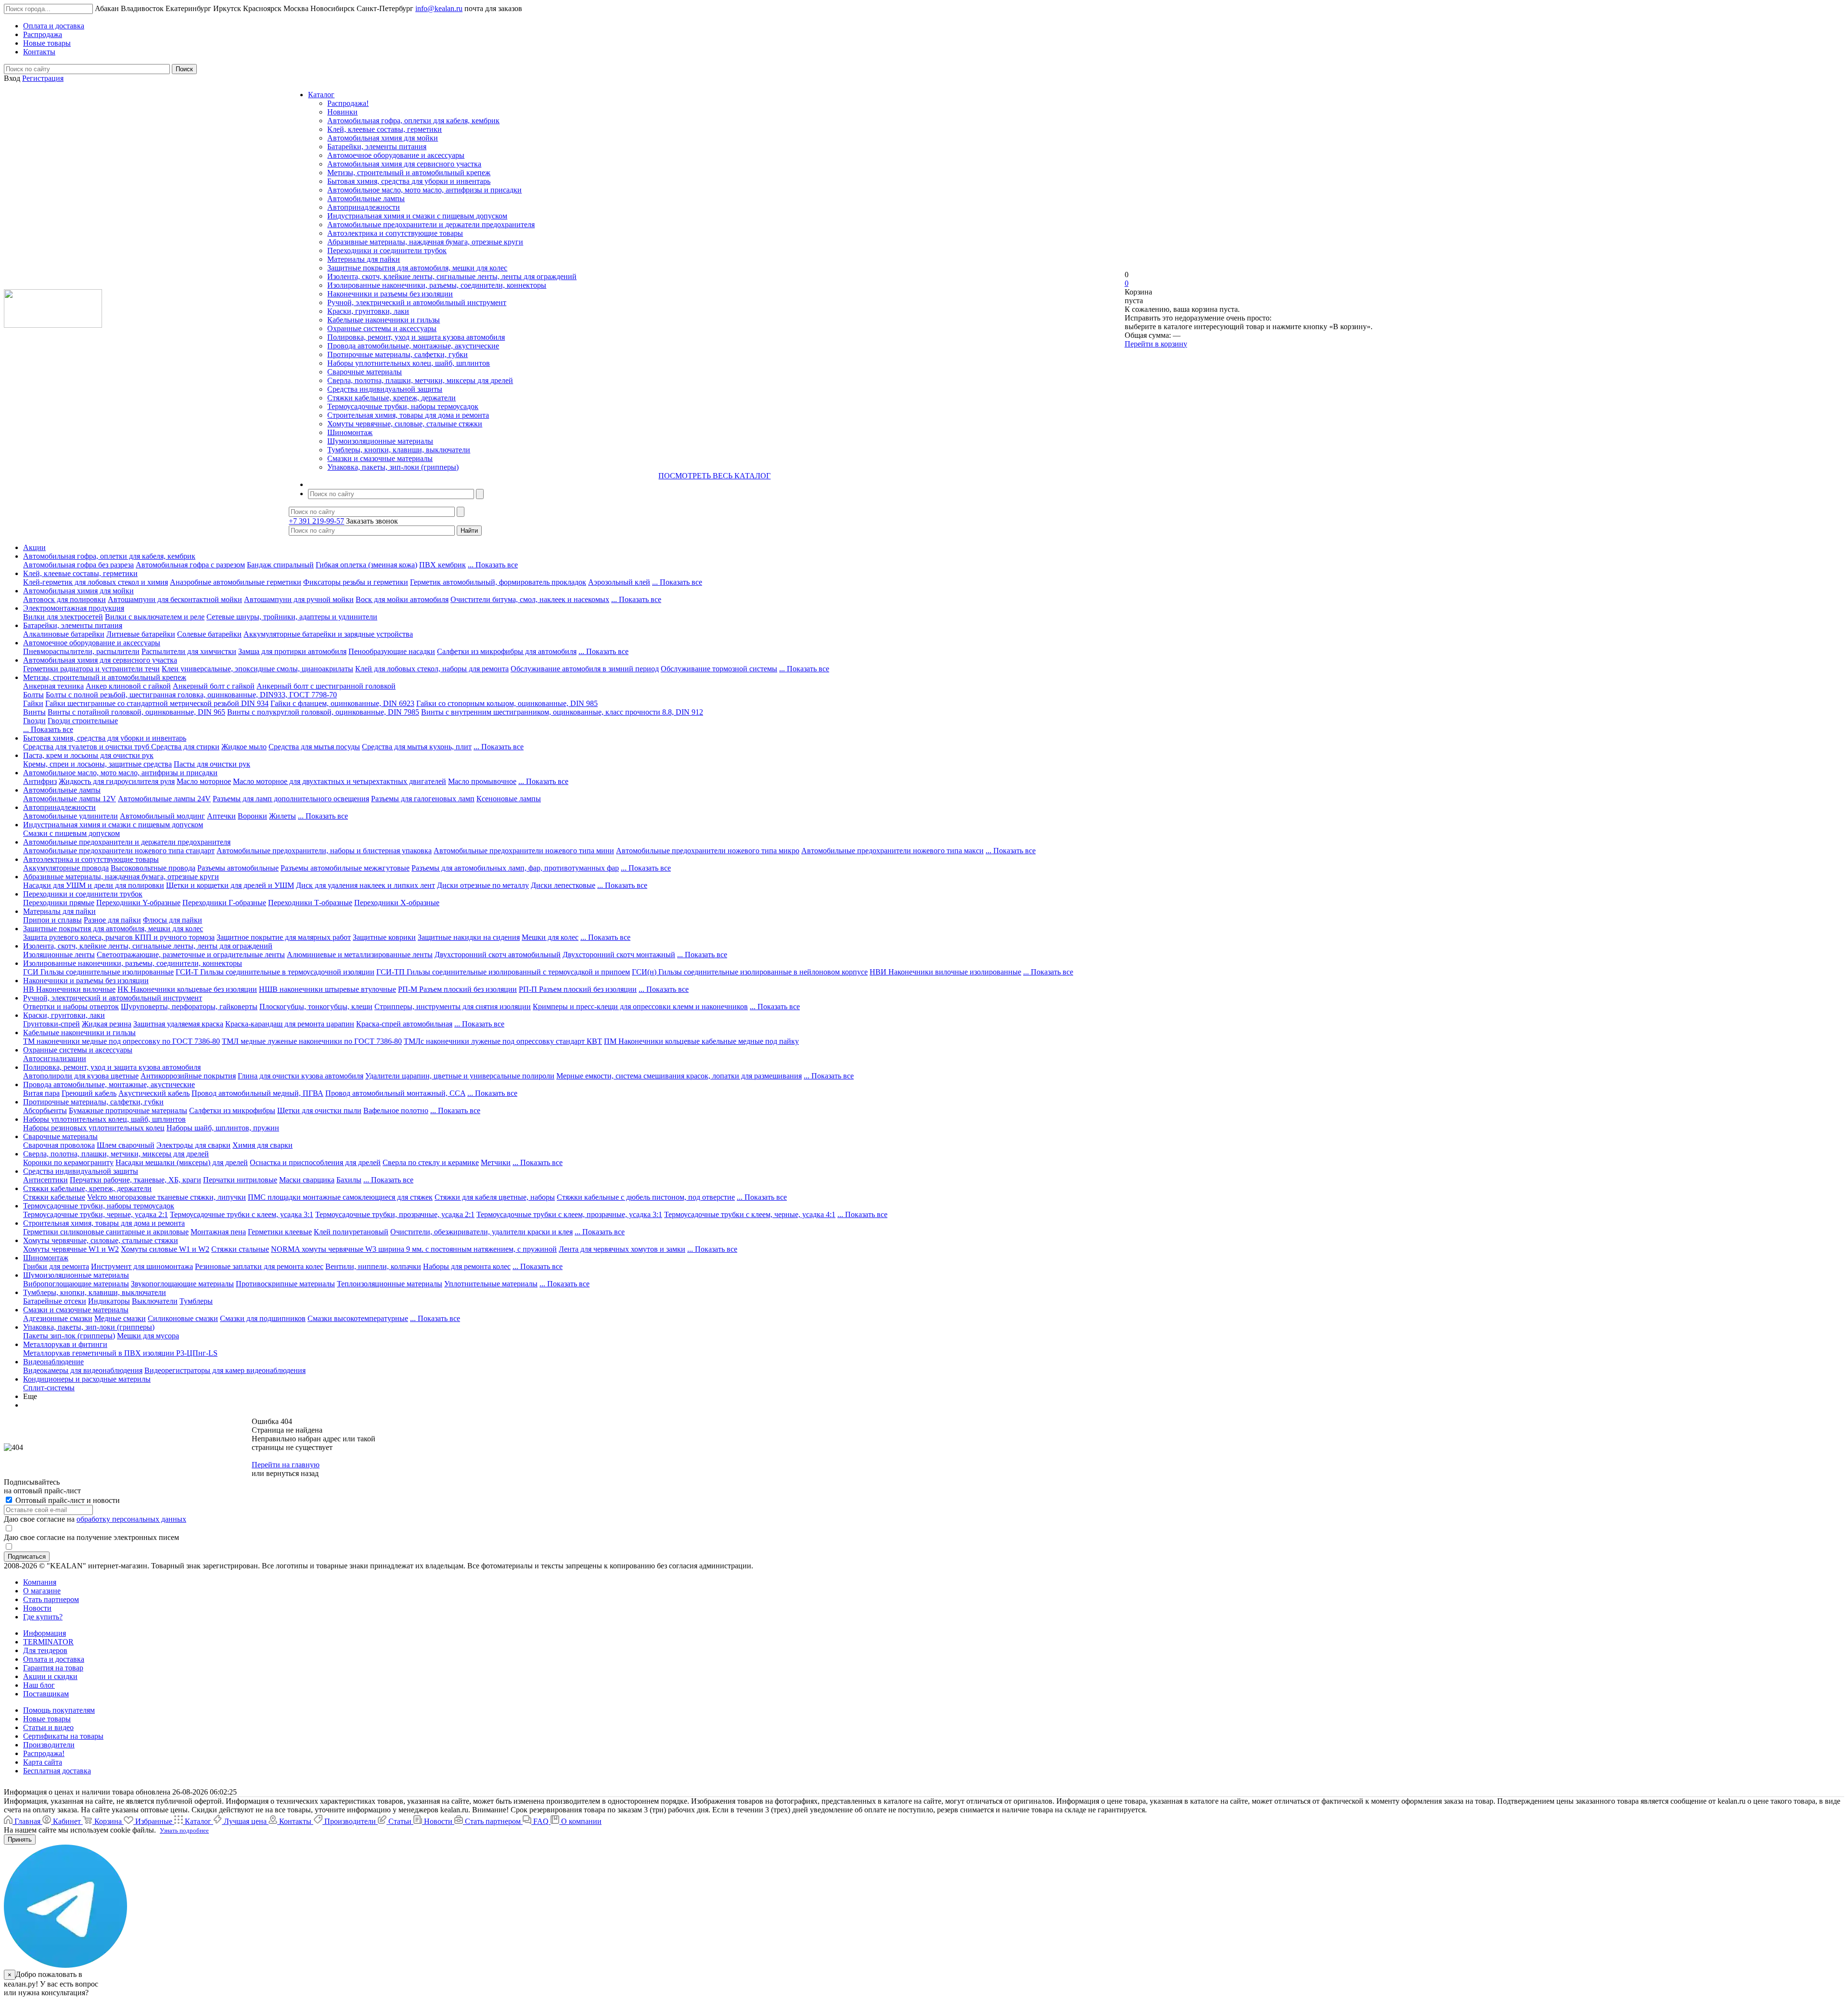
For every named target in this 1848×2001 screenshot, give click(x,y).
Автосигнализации (55, 1058)
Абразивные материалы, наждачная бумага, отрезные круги (425, 242)
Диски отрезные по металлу (483, 885)
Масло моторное (204, 781)
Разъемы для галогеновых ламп (423, 799)
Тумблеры (196, 1301)
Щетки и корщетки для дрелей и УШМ (230, 885)
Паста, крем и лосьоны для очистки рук (88, 755)
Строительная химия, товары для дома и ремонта (408, 415)
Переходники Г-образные (224, 903)
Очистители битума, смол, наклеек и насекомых (530, 599)
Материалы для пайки (364, 259)
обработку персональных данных (131, 1519)
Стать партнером (51, 1599)
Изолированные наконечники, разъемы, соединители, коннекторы (437, 285)
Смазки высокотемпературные (358, 1318)
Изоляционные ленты (59, 955)
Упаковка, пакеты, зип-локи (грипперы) (393, 467)
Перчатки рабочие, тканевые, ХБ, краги (135, 1180)
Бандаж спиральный (280, 565)
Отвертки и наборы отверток (71, 1007)
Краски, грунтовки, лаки (368, 311)
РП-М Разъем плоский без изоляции (457, 989)
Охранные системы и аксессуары (382, 328)
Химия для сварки (263, 1145)
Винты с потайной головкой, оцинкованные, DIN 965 (136, 712)
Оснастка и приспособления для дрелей (315, 1162)
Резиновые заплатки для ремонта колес (259, 1266)
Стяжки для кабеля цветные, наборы (495, 1197)
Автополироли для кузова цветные (81, 1076)
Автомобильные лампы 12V (70, 799)
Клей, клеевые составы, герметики (385, 129)
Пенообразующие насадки (392, 651)
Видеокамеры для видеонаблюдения (83, 1370)
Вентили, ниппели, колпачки (373, 1266)
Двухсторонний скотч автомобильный (498, 955)
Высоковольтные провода (153, 868)
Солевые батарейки (209, 634)
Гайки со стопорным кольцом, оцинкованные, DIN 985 (507, 703)
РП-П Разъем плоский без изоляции (578, 989)
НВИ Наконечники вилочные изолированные (945, 972)
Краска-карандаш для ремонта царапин (290, 1024)
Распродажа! (348, 103)
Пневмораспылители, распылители (81, 651)
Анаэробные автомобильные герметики (236, 582)
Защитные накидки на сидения (469, 937)
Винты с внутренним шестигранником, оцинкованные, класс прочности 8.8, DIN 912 (562, 712)
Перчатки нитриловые (240, 1180)
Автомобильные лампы (366, 199)
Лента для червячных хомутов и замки (622, 1249)
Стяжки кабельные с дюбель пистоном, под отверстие (646, 1197)
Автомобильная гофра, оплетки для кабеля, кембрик (413, 121)
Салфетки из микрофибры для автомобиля (507, 651)
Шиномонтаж (350, 432)
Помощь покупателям (59, 1710)
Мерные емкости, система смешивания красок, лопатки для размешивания (679, 1076)
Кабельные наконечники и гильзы (384, 320)
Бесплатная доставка (57, 1771)
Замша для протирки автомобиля (292, 651)
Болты (33, 695)
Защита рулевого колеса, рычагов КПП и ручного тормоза (119, 937)
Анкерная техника (53, 686)
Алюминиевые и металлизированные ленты (360, 955)
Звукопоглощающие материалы (182, 1284)
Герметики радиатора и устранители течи (91, 669)
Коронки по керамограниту (68, 1162)
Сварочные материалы (365, 372)
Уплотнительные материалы (491, 1284)
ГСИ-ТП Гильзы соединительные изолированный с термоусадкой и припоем (503, 972)
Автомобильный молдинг (162, 816)
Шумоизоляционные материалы (380, 441)
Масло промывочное (482, 781)
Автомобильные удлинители (71, 816)
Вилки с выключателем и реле (155, 617)
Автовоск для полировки (64, 599)
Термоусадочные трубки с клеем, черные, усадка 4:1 (750, 1214)
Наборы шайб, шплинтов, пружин (223, 1128)
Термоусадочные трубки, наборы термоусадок (403, 406)
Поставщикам (46, 1694)
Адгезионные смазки (58, 1318)
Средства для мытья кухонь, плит (417, 747)
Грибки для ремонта (56, 1266)
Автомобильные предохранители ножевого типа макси (892, 851)
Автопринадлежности (364, 207)
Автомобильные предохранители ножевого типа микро (708, 851)
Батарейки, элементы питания (377, 147)
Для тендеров (45, 1650)
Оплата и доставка (54, 1659)
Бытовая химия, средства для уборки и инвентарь (409, 181)
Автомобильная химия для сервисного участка (404, 164)
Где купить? (43, 1617)
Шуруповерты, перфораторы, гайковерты (189, 1007)
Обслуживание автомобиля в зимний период (585, 669)
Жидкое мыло (244, 747)
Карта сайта (43, 1762)
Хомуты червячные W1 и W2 (71, 1249)
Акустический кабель (154, 1093)
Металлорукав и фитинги (65, 1344)
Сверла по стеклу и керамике (431, 1162)
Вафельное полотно (396, 1110)
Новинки (342, 112)
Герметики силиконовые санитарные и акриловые (106, 1232)
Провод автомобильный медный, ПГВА (257, 1093)
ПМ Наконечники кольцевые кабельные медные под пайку (701, 1041)
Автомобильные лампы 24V (164, 799)
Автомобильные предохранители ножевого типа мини (524, 851)
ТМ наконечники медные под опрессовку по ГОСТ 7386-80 (122, 1041)
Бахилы (349, 1180)
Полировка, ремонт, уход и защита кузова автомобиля (416, 337)
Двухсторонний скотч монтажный (619, 955)
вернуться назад (292, 1473)
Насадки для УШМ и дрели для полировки (94, 885)
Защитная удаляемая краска (178, 1024)
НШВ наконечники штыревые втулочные (327, 989)
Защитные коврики (384, 937)
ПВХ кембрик (443, 565)
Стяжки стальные (240, 1249)
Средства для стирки (185, 747)
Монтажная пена (218, 1232)
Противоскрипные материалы (285, 1284)
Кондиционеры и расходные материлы (87, 1379)
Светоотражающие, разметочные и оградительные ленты (191, 955)
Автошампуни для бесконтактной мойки (175, 599)
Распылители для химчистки (189, 651)
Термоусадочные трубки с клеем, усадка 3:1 (242, 1214)
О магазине (42, 1591)
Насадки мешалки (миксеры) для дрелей (182, 1162)
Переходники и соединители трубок (387, 250)
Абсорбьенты (45, 1110)
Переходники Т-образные (310, 903)
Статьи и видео (48, 1727)
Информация (45, 1633)
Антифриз (40, 781)
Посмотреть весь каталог (714, 476)
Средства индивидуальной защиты (385, 389)
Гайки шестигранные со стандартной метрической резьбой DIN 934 (157, 703)
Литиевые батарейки (141, 634)
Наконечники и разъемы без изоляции (390, 294)
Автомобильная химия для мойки (383, 138)
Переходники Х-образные (397, 903)
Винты (34, 712)
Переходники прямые (59, 903)
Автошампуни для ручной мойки (299, 599)
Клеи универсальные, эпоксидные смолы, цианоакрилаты (257, 669)
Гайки (33, 703)
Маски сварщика (307, 1180)
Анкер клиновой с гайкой (128, 686)
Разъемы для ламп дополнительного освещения (291, 799)
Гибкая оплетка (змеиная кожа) (366, 565)
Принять (20, 1840)
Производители (49, 1745)
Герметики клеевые (280, 1232)
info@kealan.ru (439, 8)
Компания (40, 1582)
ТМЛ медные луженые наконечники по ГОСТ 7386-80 (312, 1041)
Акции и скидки (50, 1676)
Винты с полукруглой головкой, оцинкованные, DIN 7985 (323, 712)
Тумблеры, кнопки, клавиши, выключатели (399, 450)
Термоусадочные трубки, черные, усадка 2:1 (96, 1214)
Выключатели (155, 1301)
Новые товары (47, 1719)
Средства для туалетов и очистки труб (87, 747)
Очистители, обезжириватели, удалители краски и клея (481, 1232)
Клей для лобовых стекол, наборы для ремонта (432, 669)
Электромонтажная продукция (74, 608)
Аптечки (221, 816)
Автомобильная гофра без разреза (78, 565)
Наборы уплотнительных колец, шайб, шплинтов (409, 363)
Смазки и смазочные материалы (380, 458)
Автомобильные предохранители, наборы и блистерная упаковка (324, 851)
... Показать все (493, 565)
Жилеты (282, 816)
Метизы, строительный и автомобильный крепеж (409, 173)
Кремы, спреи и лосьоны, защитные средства (97, 764)
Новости (37, 1608)
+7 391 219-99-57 (316, 521)
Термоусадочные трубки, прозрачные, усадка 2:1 (395, 1214)
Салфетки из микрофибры (232, 1110)
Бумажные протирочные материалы (128, 1110)
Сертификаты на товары (63, 1736)
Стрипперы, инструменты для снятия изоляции (453, 1007)
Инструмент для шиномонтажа (142, 1266)
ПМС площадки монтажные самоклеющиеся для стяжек (340, 1197)
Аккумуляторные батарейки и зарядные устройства (328, 634)
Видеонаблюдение (53, 1362)
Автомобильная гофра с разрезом (190, 565)
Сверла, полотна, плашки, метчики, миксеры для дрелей (420, 380)
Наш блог (39, 1685)
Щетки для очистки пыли (319, 1110)
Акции (34, 547)
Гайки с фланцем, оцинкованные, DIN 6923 (342, 703)
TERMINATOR (48, 1642)
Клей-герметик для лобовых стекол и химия (96, 582)
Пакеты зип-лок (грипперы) (69, 1336)
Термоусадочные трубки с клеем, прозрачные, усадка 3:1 (569, 1214)
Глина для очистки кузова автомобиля (301, 1076)
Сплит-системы (49, 1388)
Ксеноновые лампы (509, 799)
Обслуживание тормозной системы (719, 669)
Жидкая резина (107, 1024)
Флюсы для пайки (173, 920)
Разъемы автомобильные (238, 868)
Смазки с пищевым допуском (71, 833)
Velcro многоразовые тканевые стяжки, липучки (167, 1197)
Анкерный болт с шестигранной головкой (326, 686)
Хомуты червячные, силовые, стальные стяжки (405, 424)
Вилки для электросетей (63, 617)
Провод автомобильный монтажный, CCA (395, 1093)
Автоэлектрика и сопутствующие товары (395, 233)
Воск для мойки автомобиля (402, 599)
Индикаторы (109, 1301)
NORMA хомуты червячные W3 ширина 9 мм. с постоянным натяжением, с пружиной (414, 1249)
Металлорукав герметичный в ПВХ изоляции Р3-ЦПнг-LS (120, 1353)
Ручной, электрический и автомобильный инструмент (417, 302)
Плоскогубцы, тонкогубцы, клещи (316, 1007)
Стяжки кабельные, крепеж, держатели (391, 398)
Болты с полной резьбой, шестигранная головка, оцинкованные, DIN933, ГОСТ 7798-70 (191, 695)
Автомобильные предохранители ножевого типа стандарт (119, 851)
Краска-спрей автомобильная (404, 1024)
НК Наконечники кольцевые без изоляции (187, 989)
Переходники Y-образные (138, 903)
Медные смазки (120, 1318)
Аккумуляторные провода (66, 868)
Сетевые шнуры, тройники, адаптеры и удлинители (292, 617)
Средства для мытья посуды (314, 747)
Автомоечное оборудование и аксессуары (396, 155)
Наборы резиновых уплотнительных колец (94, 1128)
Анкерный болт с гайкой (214, 686)
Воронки (252, 816)
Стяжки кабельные (54, 1197)
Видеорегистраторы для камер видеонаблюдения (225, 1370)
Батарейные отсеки (55, 1301)
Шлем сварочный (126, 1145)
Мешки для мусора (148, 1336)
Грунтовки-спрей (51, 1024)
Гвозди (34, 721)
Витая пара (41, 1093)
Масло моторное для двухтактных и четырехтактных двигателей (340, 781)
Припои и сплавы (52, 920)
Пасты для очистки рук (212, 764)
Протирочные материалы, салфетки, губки (398, 354)
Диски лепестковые (563, 885)
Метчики (496, 1162)
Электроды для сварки (193, 1145)
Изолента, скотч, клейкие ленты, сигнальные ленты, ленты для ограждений (452, 276)
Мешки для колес (550, 937)
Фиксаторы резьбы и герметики (356, 582)
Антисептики (45, 1180)
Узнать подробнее (184, 1830)
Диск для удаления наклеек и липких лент (366, 885)
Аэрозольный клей (619, 582)
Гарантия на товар (53, 1668)
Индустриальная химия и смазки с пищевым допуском (417, 216)
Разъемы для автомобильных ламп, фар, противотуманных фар (515, 868)
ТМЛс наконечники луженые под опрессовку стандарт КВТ (503, 1041)
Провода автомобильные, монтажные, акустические (413, 346)
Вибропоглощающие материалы (76, 1284)
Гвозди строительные (83, 721)
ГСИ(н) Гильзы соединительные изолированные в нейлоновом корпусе (750, 972)
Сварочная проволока (59, 1145)
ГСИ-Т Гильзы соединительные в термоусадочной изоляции (275, 972)
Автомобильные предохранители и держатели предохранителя (431, 224)
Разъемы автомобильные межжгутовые (345, 868)
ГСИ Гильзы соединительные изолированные (98, 972)
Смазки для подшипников (263, 1318)
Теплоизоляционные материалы (390, 1284)
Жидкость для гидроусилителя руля (117, 781)
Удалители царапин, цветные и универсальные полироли (460, 1076)
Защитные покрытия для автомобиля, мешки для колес (417, 268)
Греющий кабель (89, 1093)
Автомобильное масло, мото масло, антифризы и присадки (424, 190)
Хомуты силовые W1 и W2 (165, 1249)
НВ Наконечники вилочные (69, 989)
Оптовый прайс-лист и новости (67, 1500)
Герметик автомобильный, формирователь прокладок (498, 582)
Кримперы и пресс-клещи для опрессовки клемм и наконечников (640, 1007)
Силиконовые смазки (183, 1318)
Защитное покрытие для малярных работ (284, 937)
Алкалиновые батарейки (64, 634)
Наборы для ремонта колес (467, 1266)
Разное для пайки (112, 920)
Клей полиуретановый (351, 1232)
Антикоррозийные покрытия (188, 1076)
